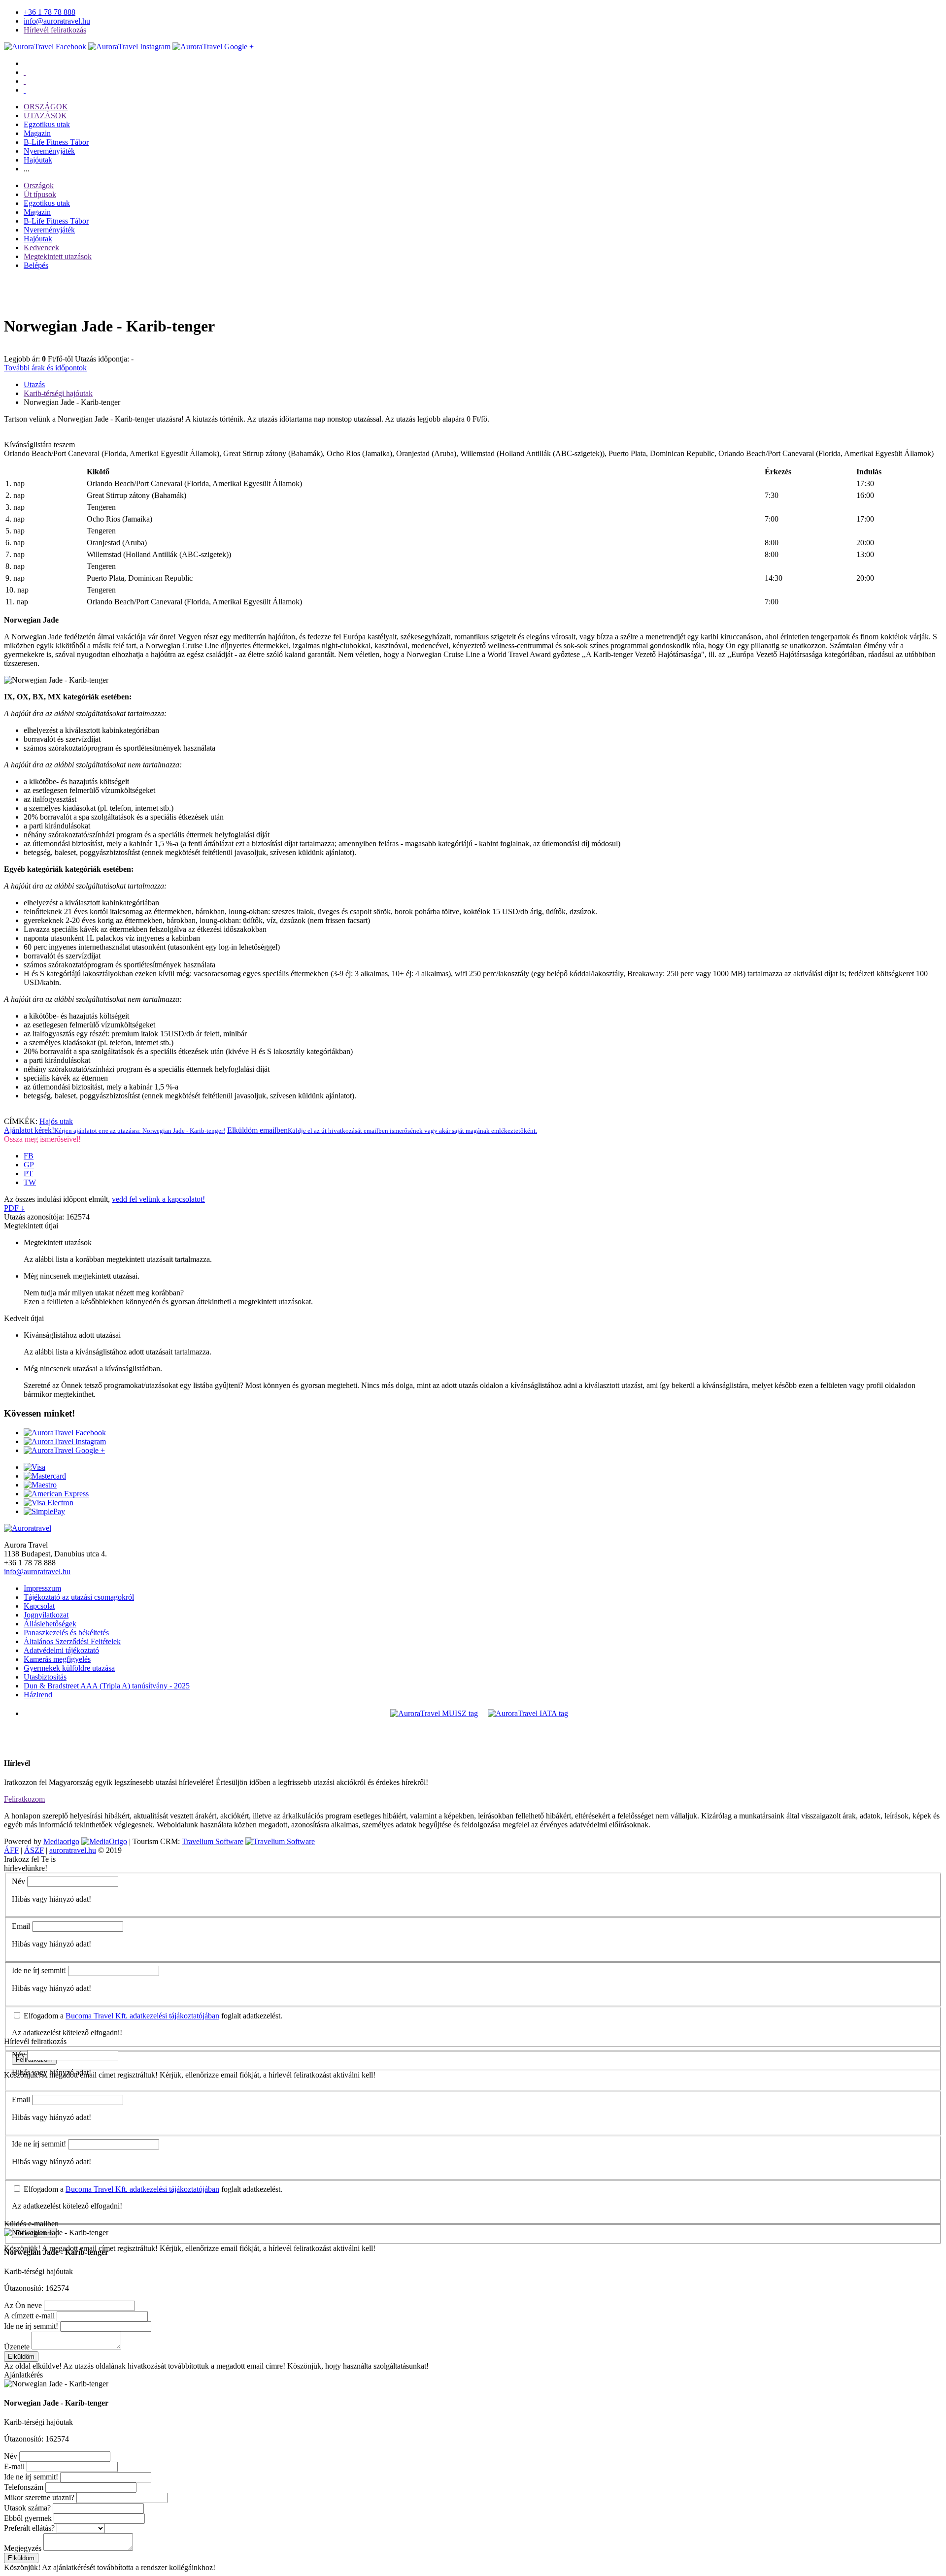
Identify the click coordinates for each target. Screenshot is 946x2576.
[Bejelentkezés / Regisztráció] (25, 90)
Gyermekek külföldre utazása (69, 1668)
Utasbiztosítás (45, 1677)
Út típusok (40, 194)
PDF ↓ (14, 1208)
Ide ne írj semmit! (39, 1970)
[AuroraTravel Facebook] (45, 47)
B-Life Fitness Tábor (56, 142)
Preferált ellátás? (29, 2528)
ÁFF (11, 1850)
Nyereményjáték (49, 151)
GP (29, 1165)
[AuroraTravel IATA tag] (528, 1713)
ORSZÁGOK (46, 107)
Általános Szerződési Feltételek (72, 1641)
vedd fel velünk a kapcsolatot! (158, 1199)
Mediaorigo (61, 1841)
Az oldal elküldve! (33, 2366)
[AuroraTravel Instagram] (129, 47)
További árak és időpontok (45, 368)
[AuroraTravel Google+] (213, 47)
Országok (39, 185)
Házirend (38, 1695)
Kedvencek (41, 248)
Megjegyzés (23, 2548)
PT (28, 1173)
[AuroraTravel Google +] (64, 1450)
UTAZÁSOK (45, 116)
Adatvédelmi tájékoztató (61, 1650)
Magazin (37, 133)
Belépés (36, 265)
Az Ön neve (23, 2305)
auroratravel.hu (73, 1850)
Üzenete (17, 2347)
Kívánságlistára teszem (39, 445)
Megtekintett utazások (58, 256)
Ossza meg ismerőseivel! (42, 1139)
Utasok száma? (27, 2508)
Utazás (34, 384)
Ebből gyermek (28, 2518)
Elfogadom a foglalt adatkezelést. (152, 2016)
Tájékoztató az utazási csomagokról (79, 1597)
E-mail (14, 2466)
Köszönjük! (22, 2567)
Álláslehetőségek (50, 1624)
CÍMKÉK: (21, 1121)
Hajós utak (56, 1121)
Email (21, 1926)
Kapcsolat (39, 1606)
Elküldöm (21, 2357)
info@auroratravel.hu (57, 21)
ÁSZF (34, 1850)
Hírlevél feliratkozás (55, 30)
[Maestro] (40, 1485)
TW (30, 1182)
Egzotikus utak (47, 124)
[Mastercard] (45, 1476)
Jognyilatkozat (46, 1615)
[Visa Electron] (49, 1503)
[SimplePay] (44, 1511)
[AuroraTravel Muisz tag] (434, 1713)
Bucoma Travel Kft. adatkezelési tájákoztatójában (142, 2016)
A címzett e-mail (29, 2316)
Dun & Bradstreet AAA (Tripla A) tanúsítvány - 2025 (107, 1686)
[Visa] (34, 1467)
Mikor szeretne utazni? (39, 2497)
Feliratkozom (24, 1799)
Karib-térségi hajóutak (58, 393)
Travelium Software (213, 1841)
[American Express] (56, 1494)
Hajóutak (38, 160)
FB (29, 1156)
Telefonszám (24, 2487)
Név (18, 1881)
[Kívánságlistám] (25, 72)
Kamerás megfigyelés (57, 1659)
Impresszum (42, 1588)
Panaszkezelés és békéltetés (66, 1633)
